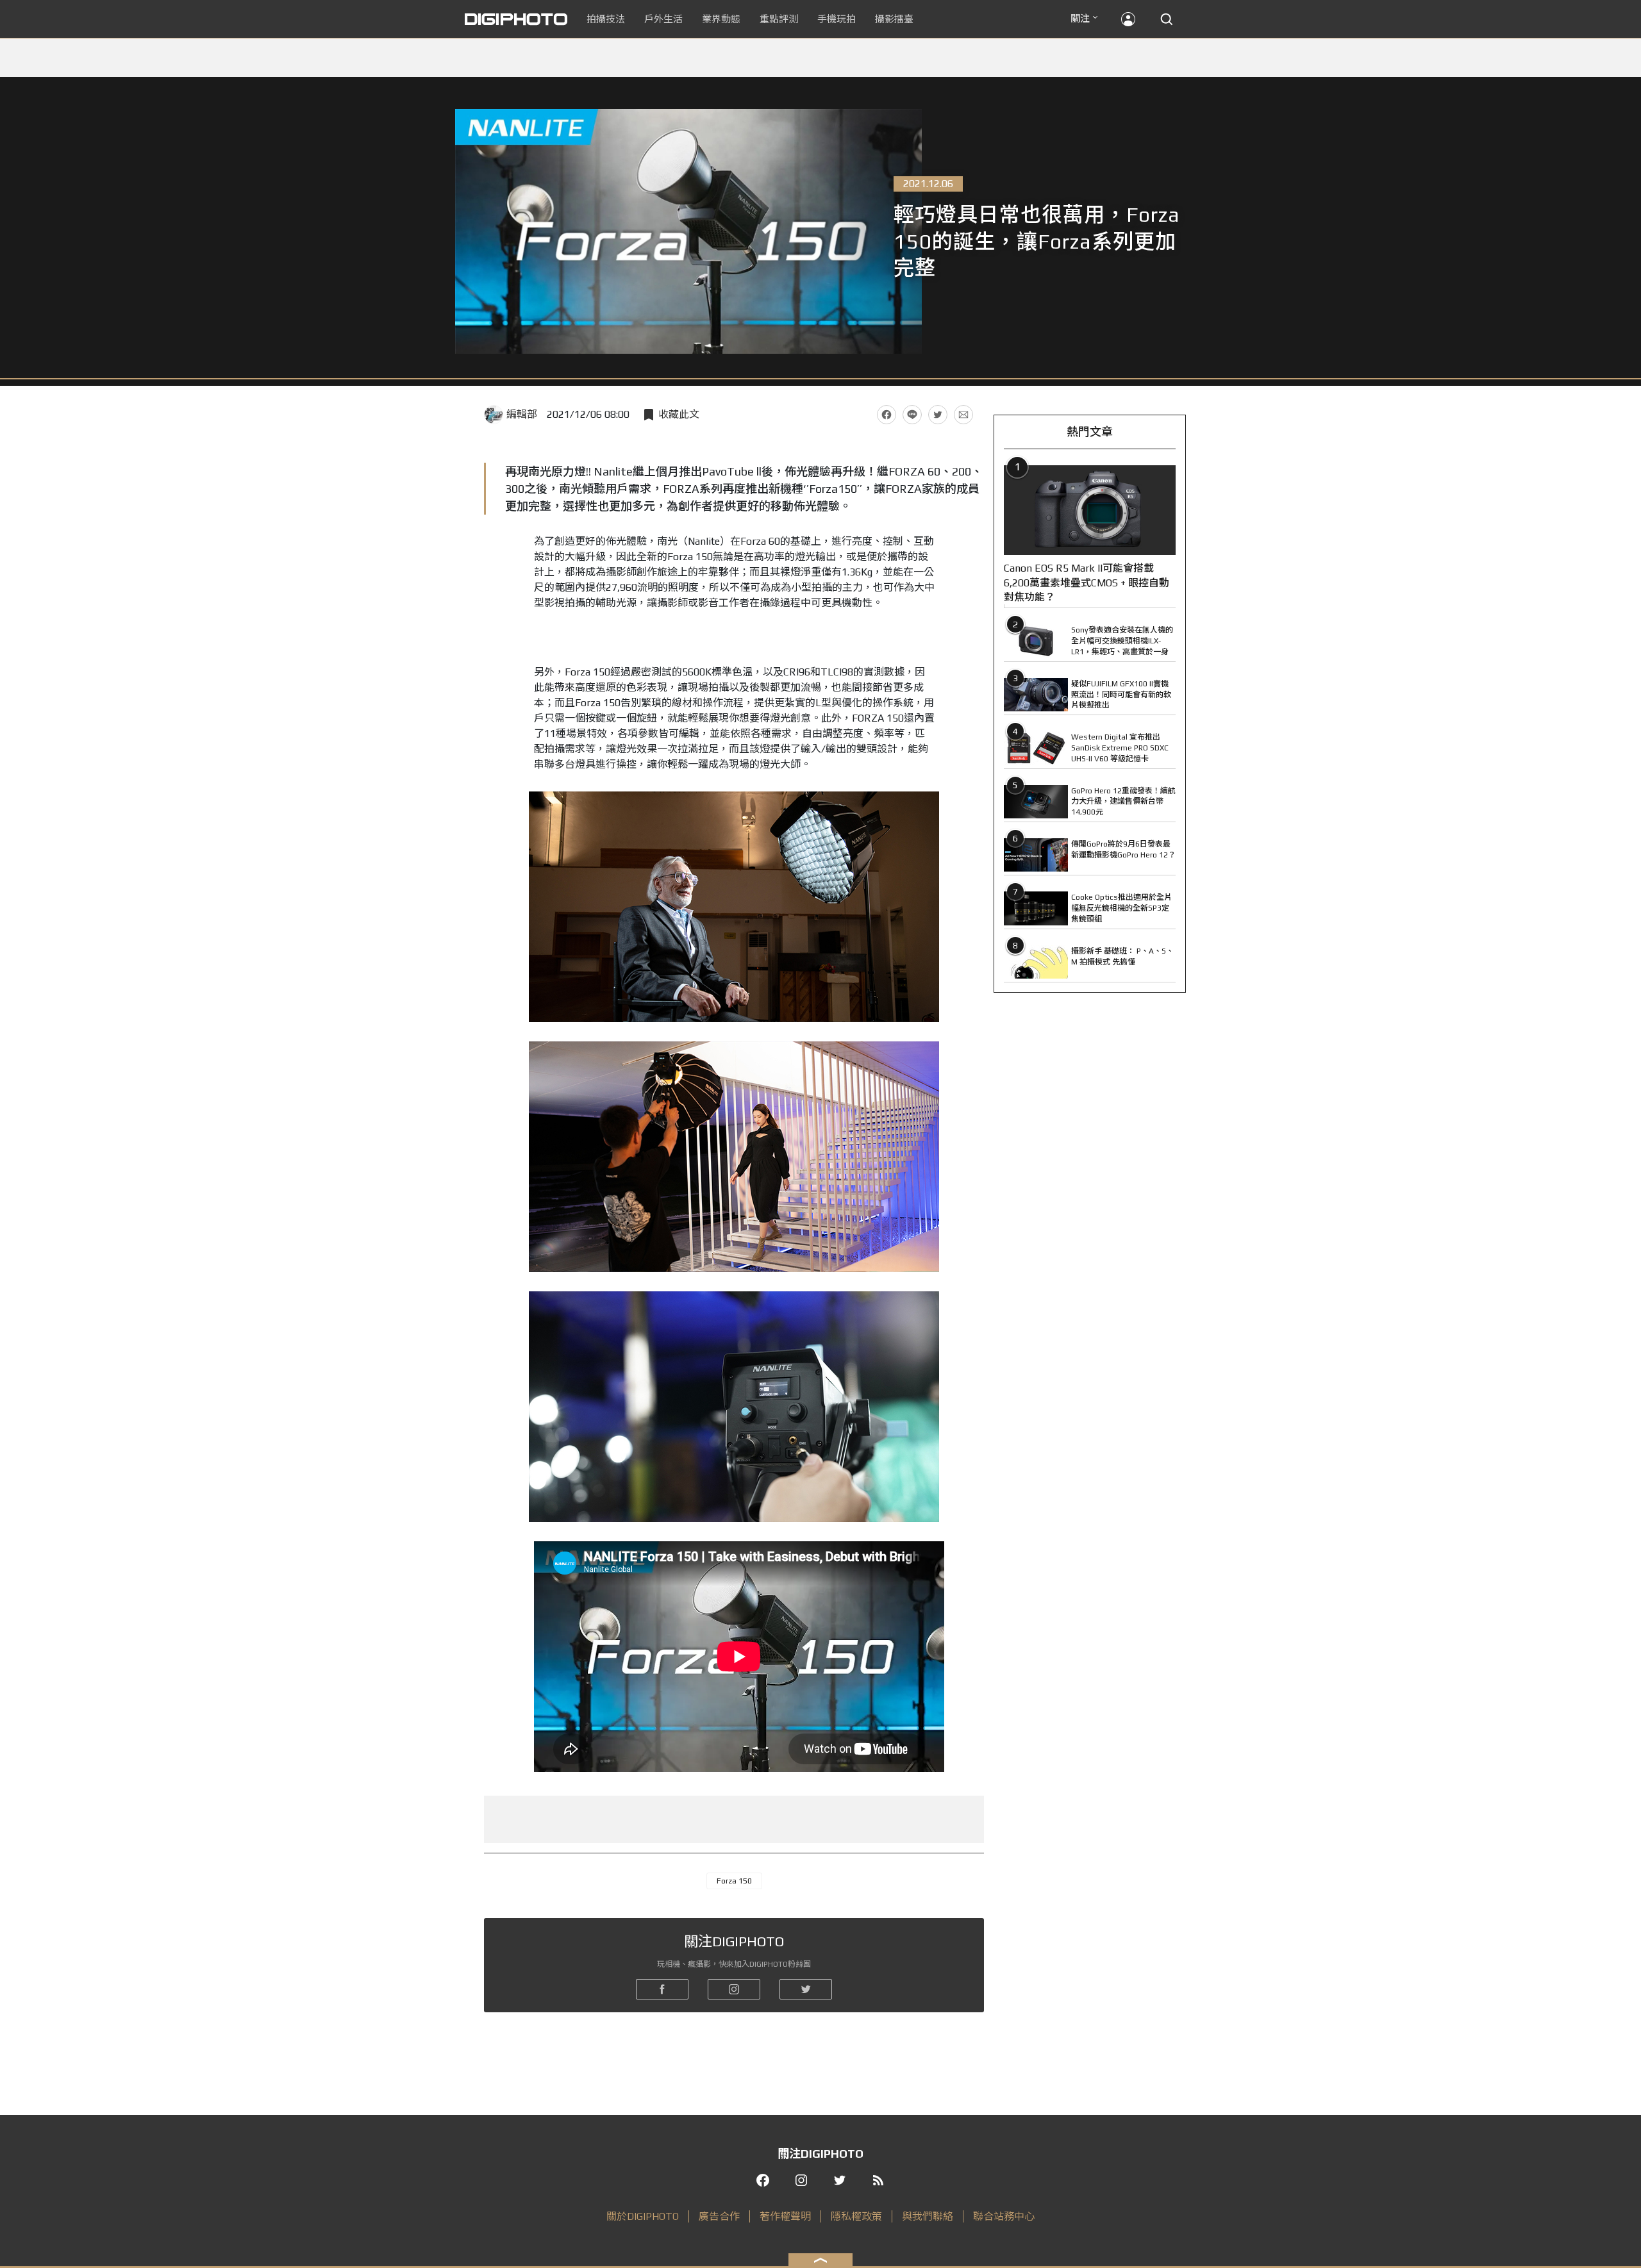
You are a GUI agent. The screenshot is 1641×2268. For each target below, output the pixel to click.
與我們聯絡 (928, 2216)
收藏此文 (679, 414)
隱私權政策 (856, 2216)
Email (963, 415)
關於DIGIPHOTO (643, 2216)
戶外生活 (663, 19)
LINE (912, 415)
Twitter (938, 415)
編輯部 (522, 414)
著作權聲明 (785, 2216)
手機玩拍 (837, 19)
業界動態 (721, 19)
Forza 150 (734, 1881)
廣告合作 (719, 2216)
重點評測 (779, 19)
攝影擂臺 (894, 19)
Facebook (887, 415)
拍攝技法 (606, 19)
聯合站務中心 (1004, 2216)
